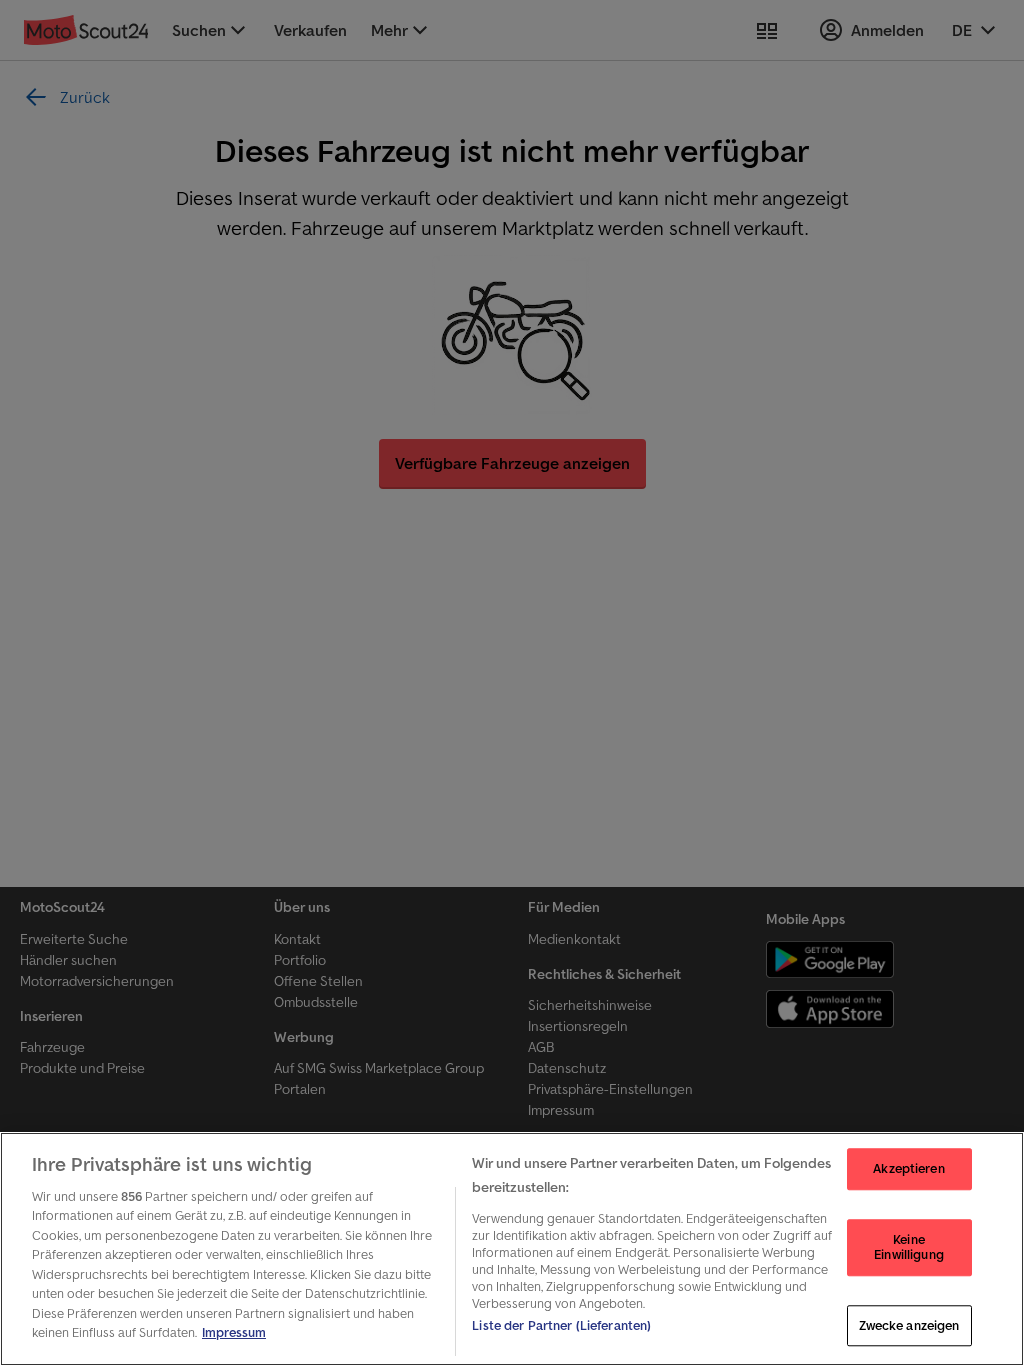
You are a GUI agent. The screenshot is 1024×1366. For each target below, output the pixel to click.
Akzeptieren (908, 1168)
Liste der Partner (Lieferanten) (561, 1325)
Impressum (234, 1332)
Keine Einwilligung (909, 1247)
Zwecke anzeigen (909, 1325)
